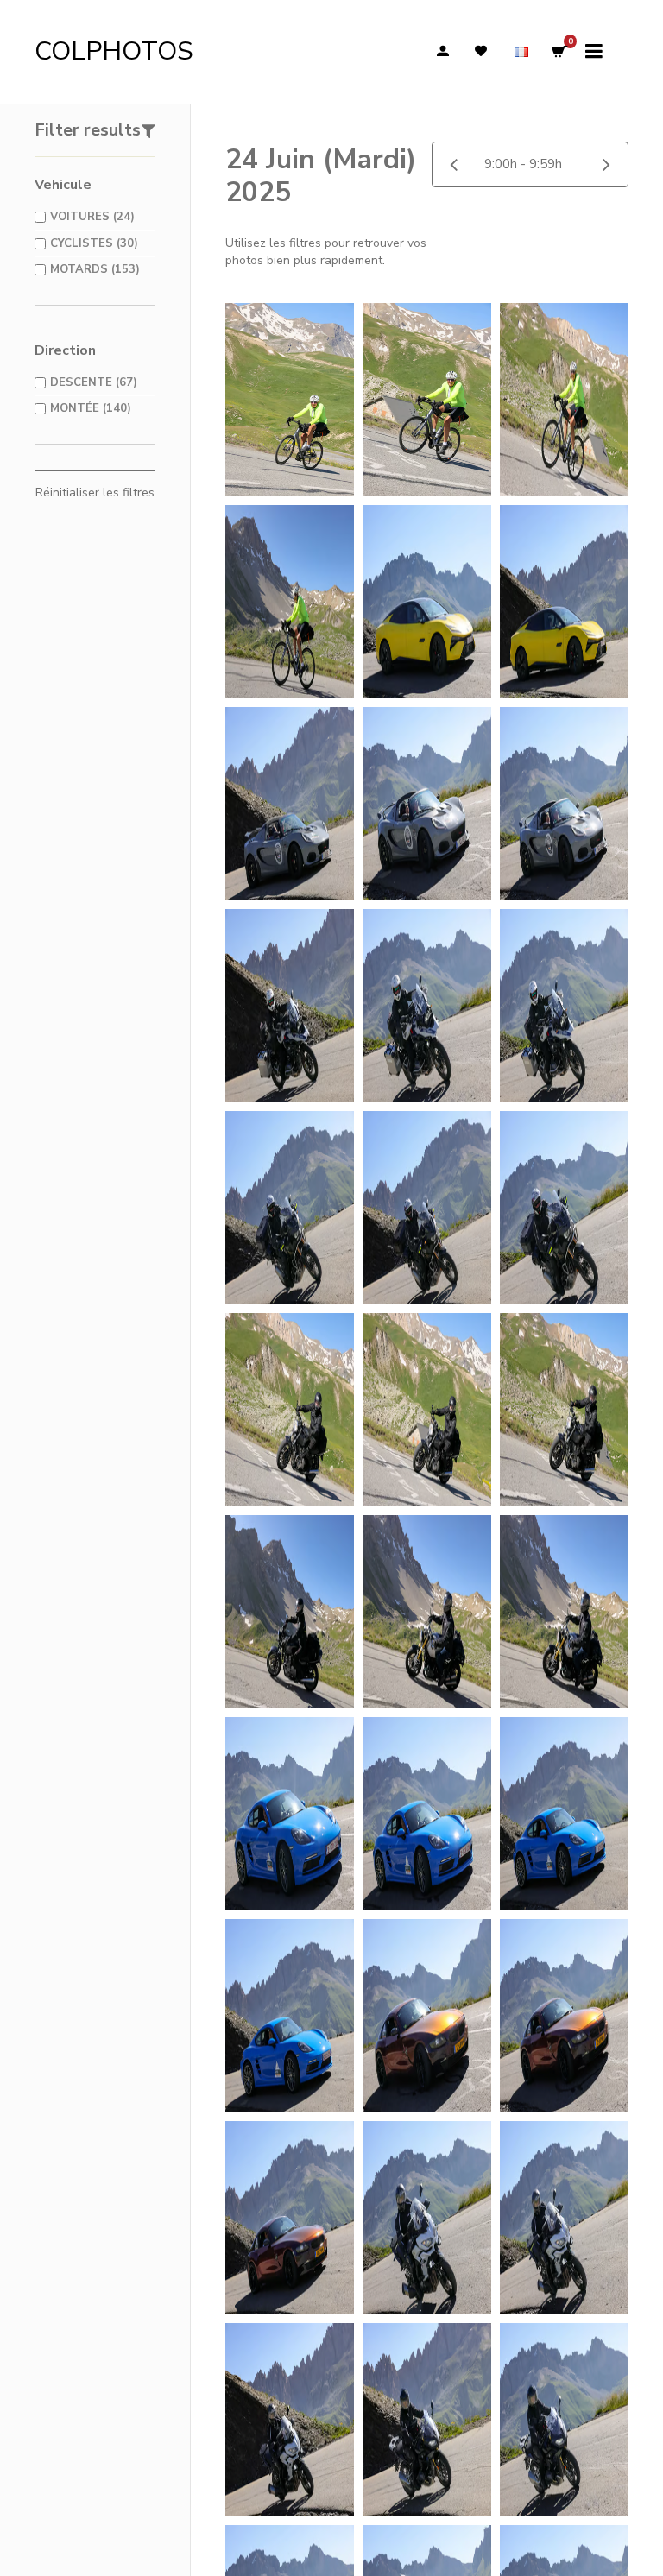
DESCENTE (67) (94, 382)
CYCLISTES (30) (94, 243)
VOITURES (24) (92, 217)
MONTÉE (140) (91, 408)
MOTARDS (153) (95, 269)
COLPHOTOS (114, 51)
